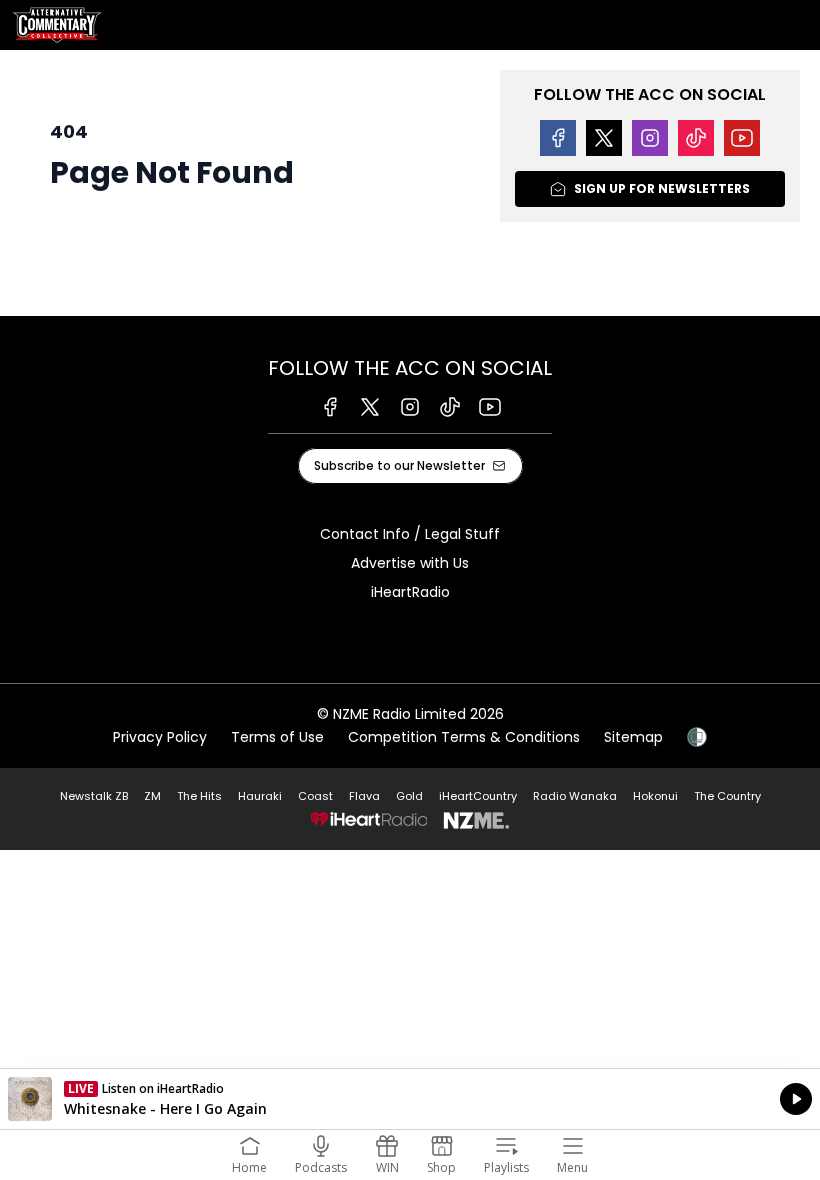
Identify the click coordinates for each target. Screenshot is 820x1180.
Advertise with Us (410, 563)
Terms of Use (277, 737)
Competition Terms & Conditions (464, 737)
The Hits (199, 796)
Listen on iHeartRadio (410, 1099)
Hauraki (260, 796)
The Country (727, 796)
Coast (315, 796)
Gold (409, 796)
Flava (364, 796)
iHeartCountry (478, 796)
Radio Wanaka (575, 796)
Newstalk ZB (94, 796)
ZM (152, 796)
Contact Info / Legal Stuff (410, 534)
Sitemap (633, 737)
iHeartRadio (410, 592)
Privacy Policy (160, 737)
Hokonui (655, 796)
